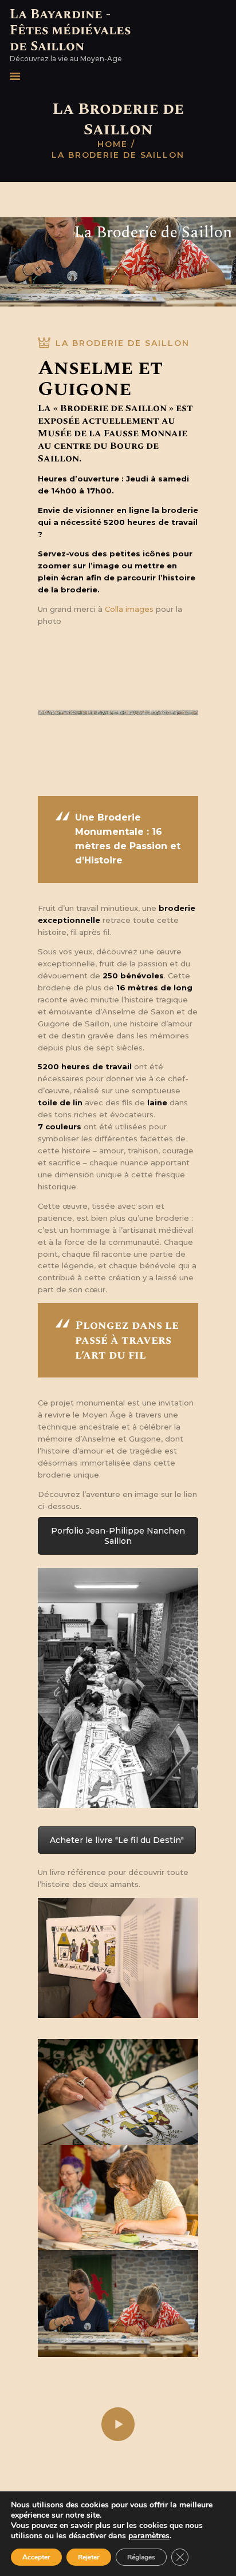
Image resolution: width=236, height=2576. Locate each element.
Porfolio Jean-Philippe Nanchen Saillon (118, 1536)
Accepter (36, 2557)
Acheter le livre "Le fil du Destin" (117, 1840)
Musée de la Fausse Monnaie (113, 433)
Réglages (141, 2557)
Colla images (129, 609)
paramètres (149, 2536)
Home (113, 144)
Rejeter (89, 2557)
